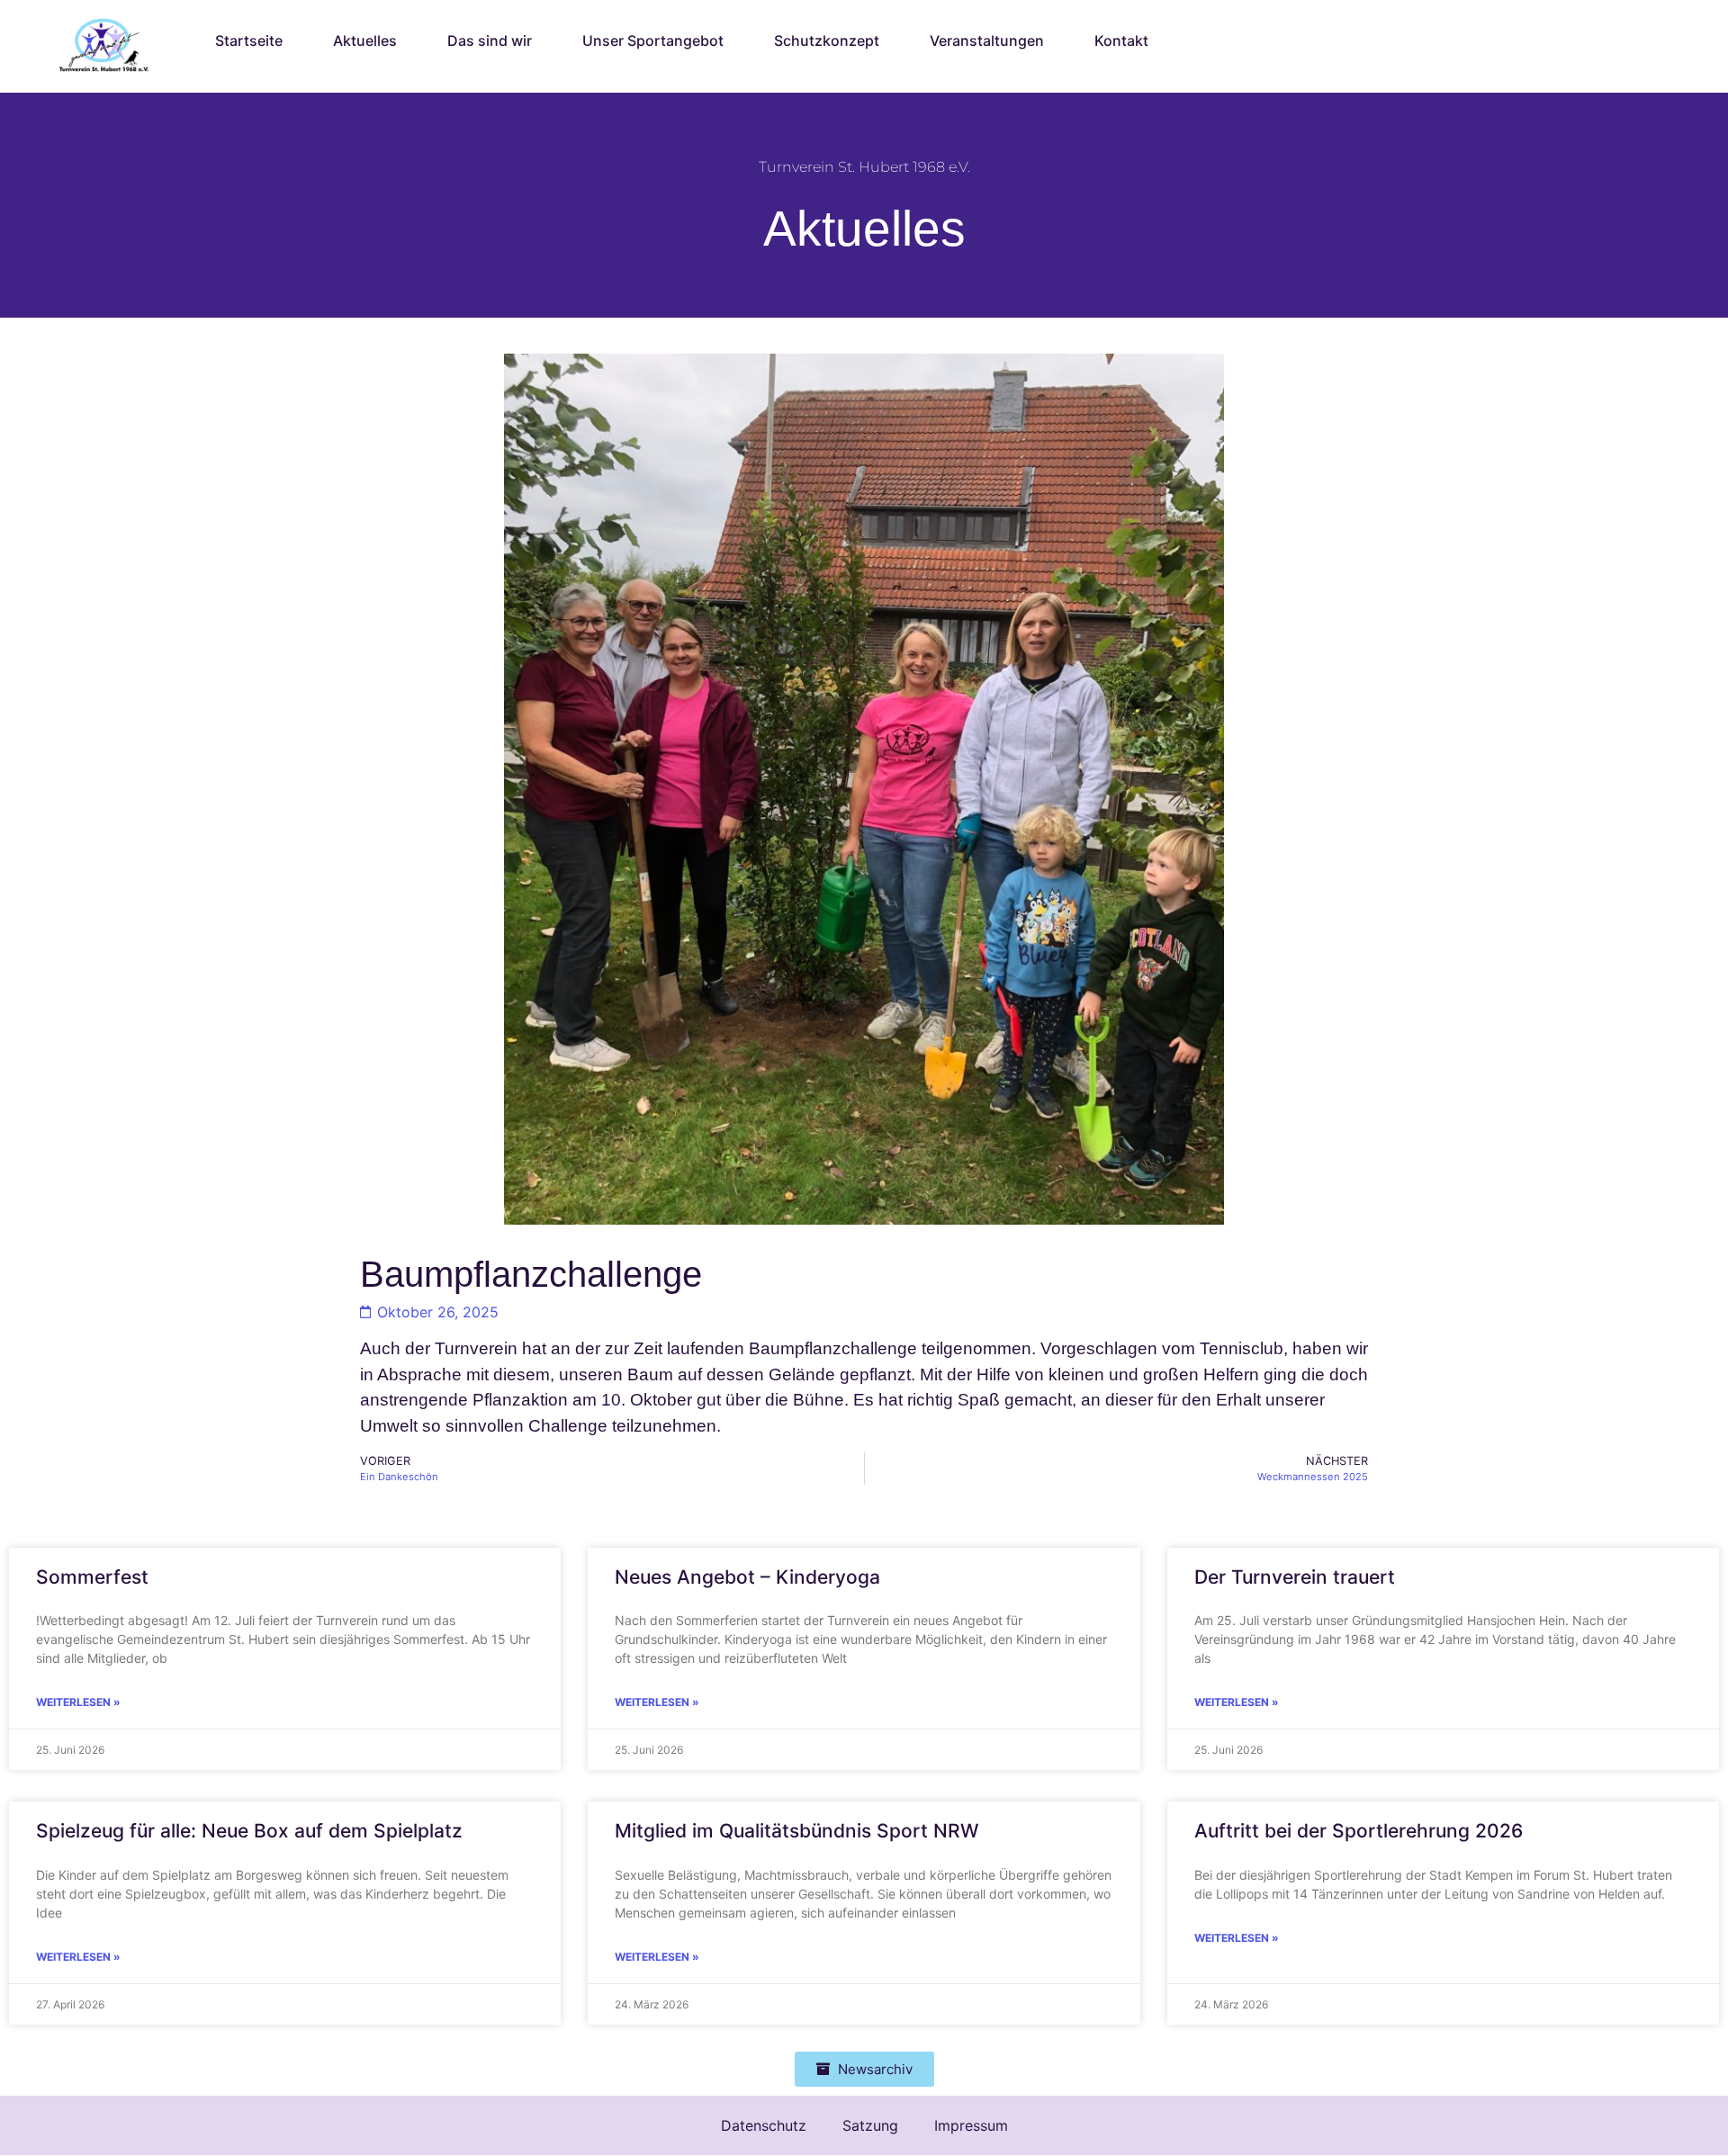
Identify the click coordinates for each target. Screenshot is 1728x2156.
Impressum (971, 2125)
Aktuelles (365, 40)
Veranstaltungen (987, 40)
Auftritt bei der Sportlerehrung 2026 (1359, 1831)
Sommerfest (92, 1577)
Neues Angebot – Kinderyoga (747, 1577)
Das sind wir (490, 40)
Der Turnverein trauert (1295, 1577)
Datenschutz (764, 2125)
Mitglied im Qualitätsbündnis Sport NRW (797, 1831)
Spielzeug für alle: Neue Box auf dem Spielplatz (249, 1831)
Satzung (870, 2125)
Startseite (249, 40)
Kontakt (1121, 40)
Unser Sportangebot (653, 40)
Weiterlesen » (78, 1702)
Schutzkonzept (827, 40)
